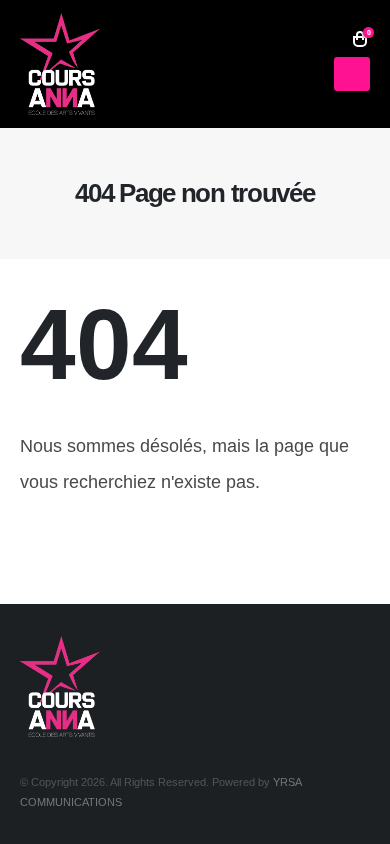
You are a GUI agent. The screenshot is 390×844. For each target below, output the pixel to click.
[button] (331, 39)
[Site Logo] (60, 64)
